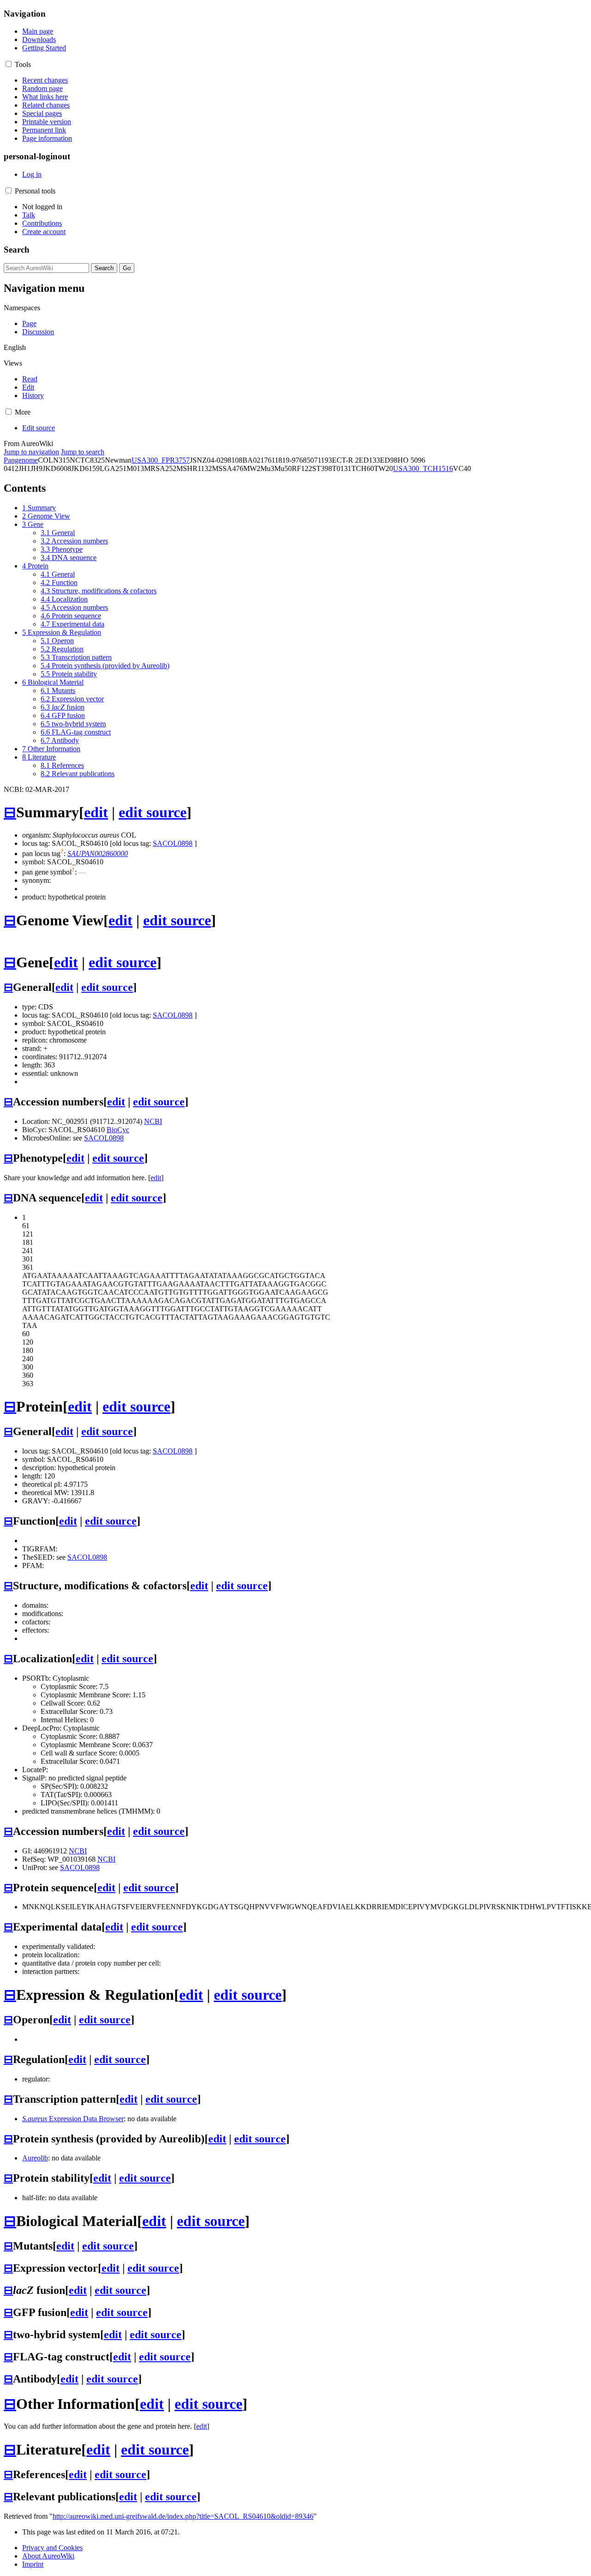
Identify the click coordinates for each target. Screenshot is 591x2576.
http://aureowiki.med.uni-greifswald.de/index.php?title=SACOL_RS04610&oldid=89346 (183, 2516)
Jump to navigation (31, 452)
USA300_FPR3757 (161, 460)
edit (96, 812)
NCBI (153, 1121)
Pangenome (21, 460)
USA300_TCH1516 (423, 468)
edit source (153, 812)
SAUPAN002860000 (98, 854)
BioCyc (118, 1130)
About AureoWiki (48, 2556)
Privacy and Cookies (52, 2548)
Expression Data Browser (73, 2119)
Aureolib (35, 2158)
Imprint (33, 2564)
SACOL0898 (173, 843)
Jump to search (83, 452)
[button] (9, 64)
